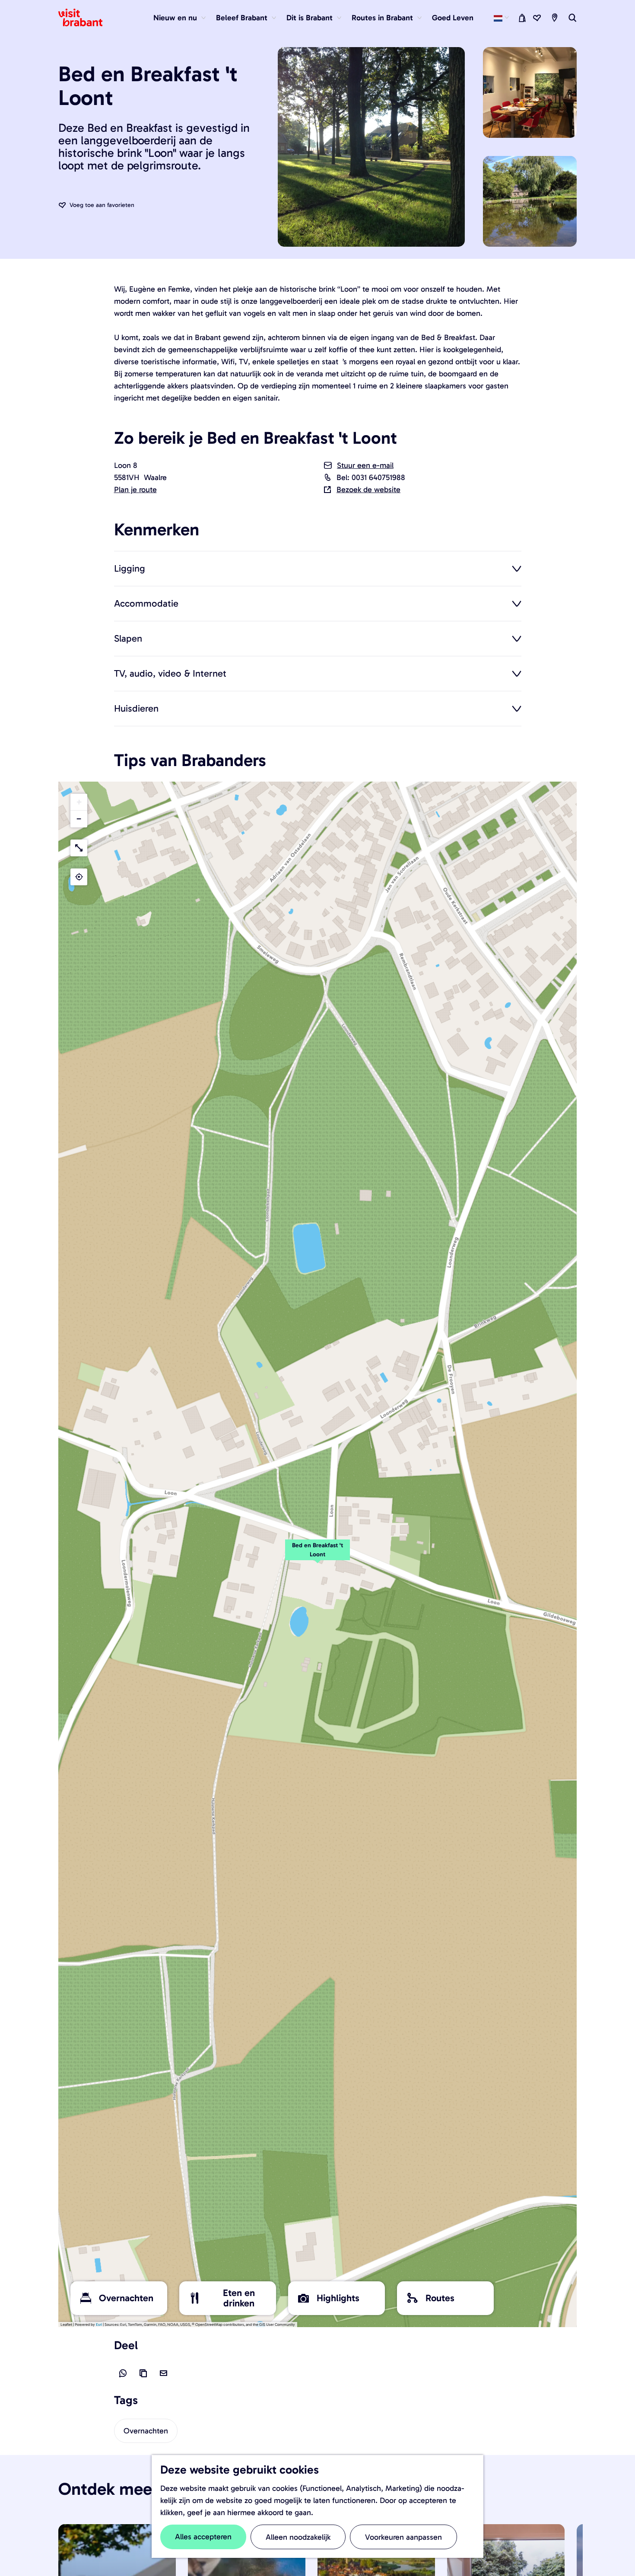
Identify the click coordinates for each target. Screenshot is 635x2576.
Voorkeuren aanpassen (403, 2537)
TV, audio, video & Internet (170, 673)
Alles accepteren (203, 2537)
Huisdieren (136, 708)
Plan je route (135, 490)
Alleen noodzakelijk (298, 2537)
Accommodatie (146, 603)
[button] (317, 1555)
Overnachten (146, 2431)
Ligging (130, 568)
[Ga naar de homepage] (86, 18)
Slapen (128, 638)
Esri (99, 2325)
